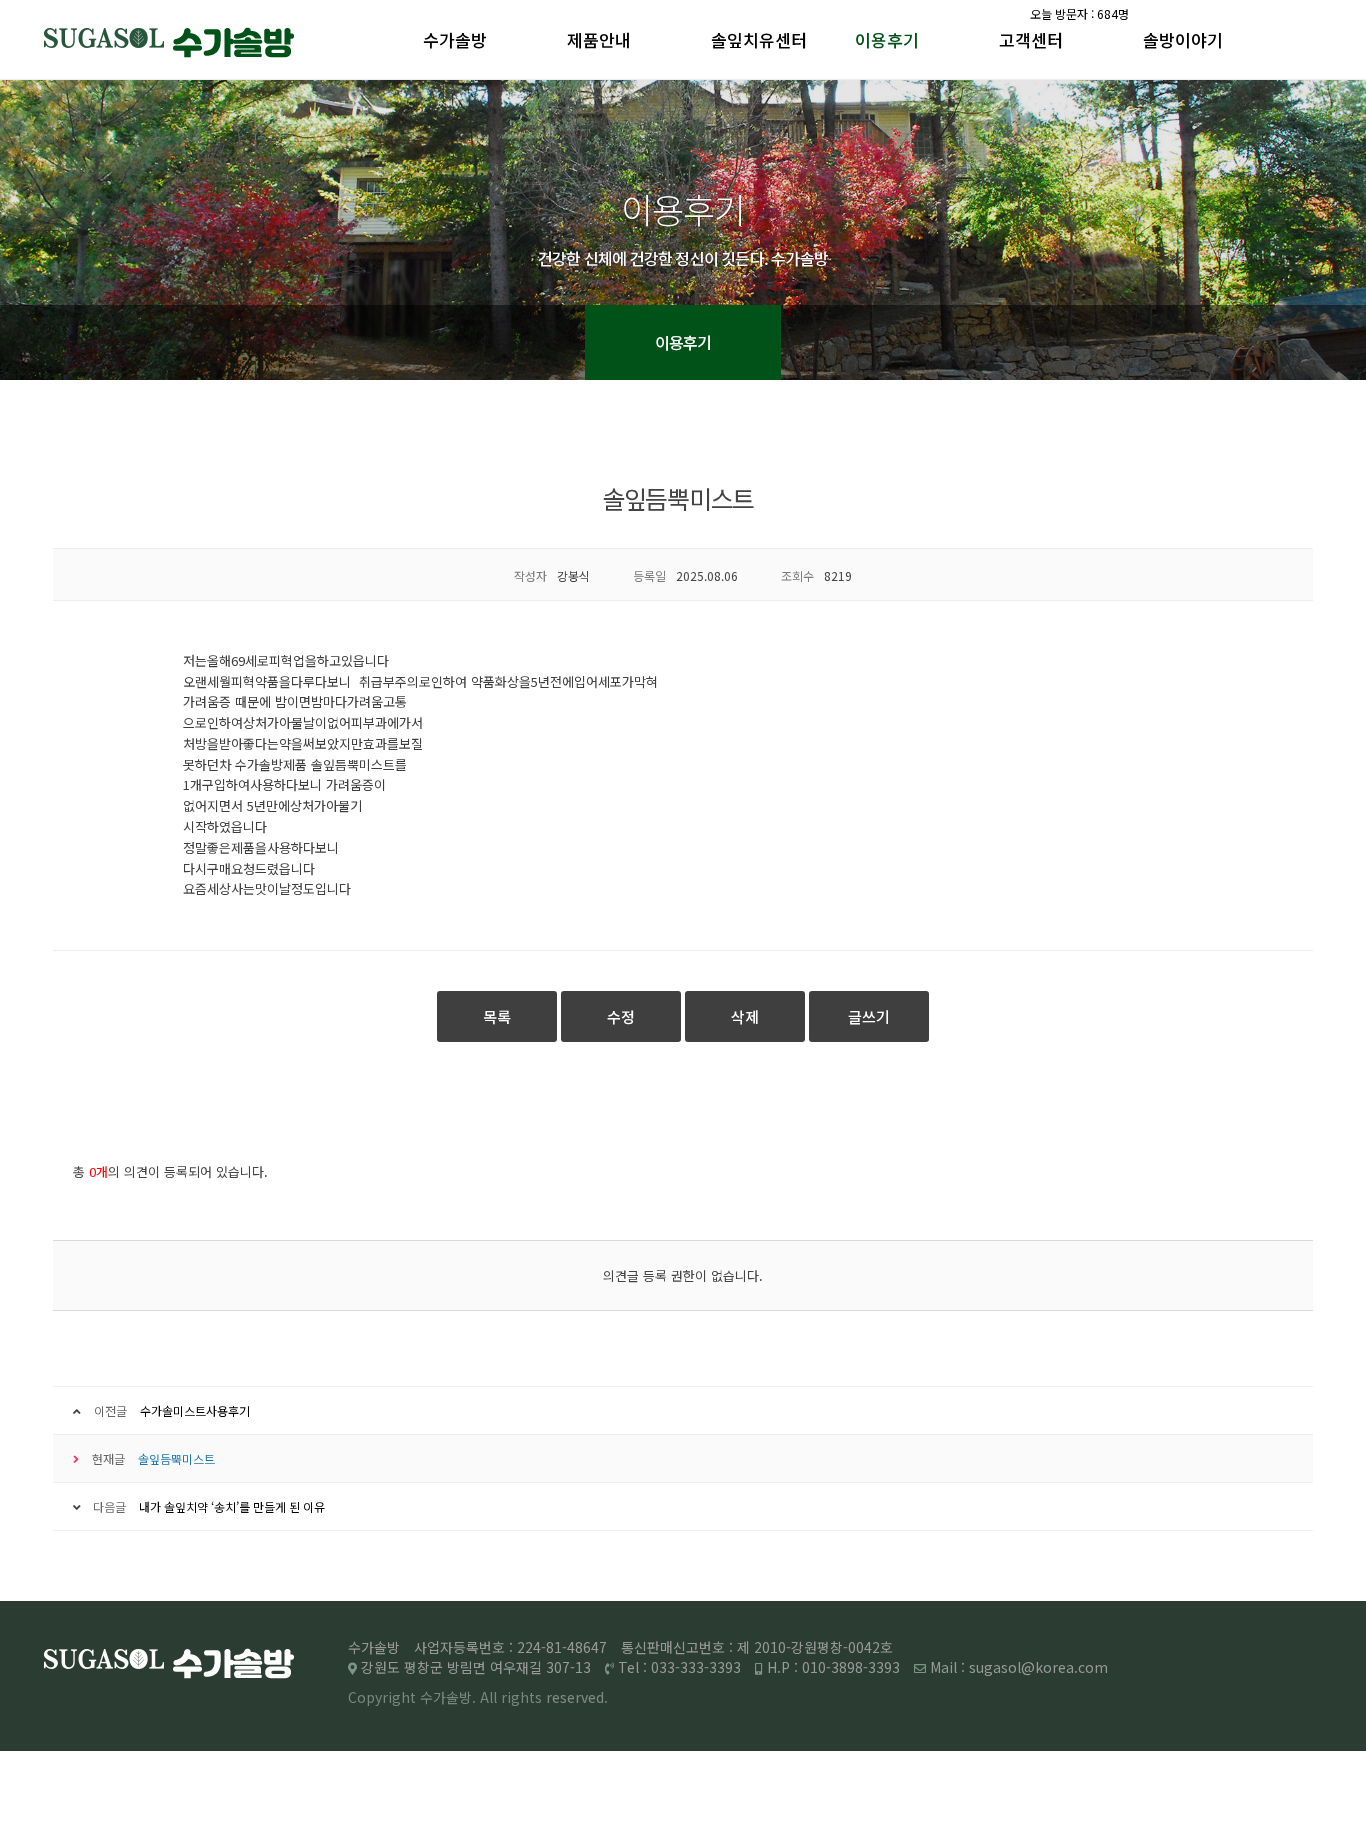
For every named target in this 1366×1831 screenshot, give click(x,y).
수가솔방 (455, 39)
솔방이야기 (1183, 39)
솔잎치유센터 (759, 39)
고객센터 (1031, 39)
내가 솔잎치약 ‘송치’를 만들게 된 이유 (232, 1506)
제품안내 (599, 39)
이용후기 (887, 39)
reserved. (577, 1697)
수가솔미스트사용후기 (195, 1410)
